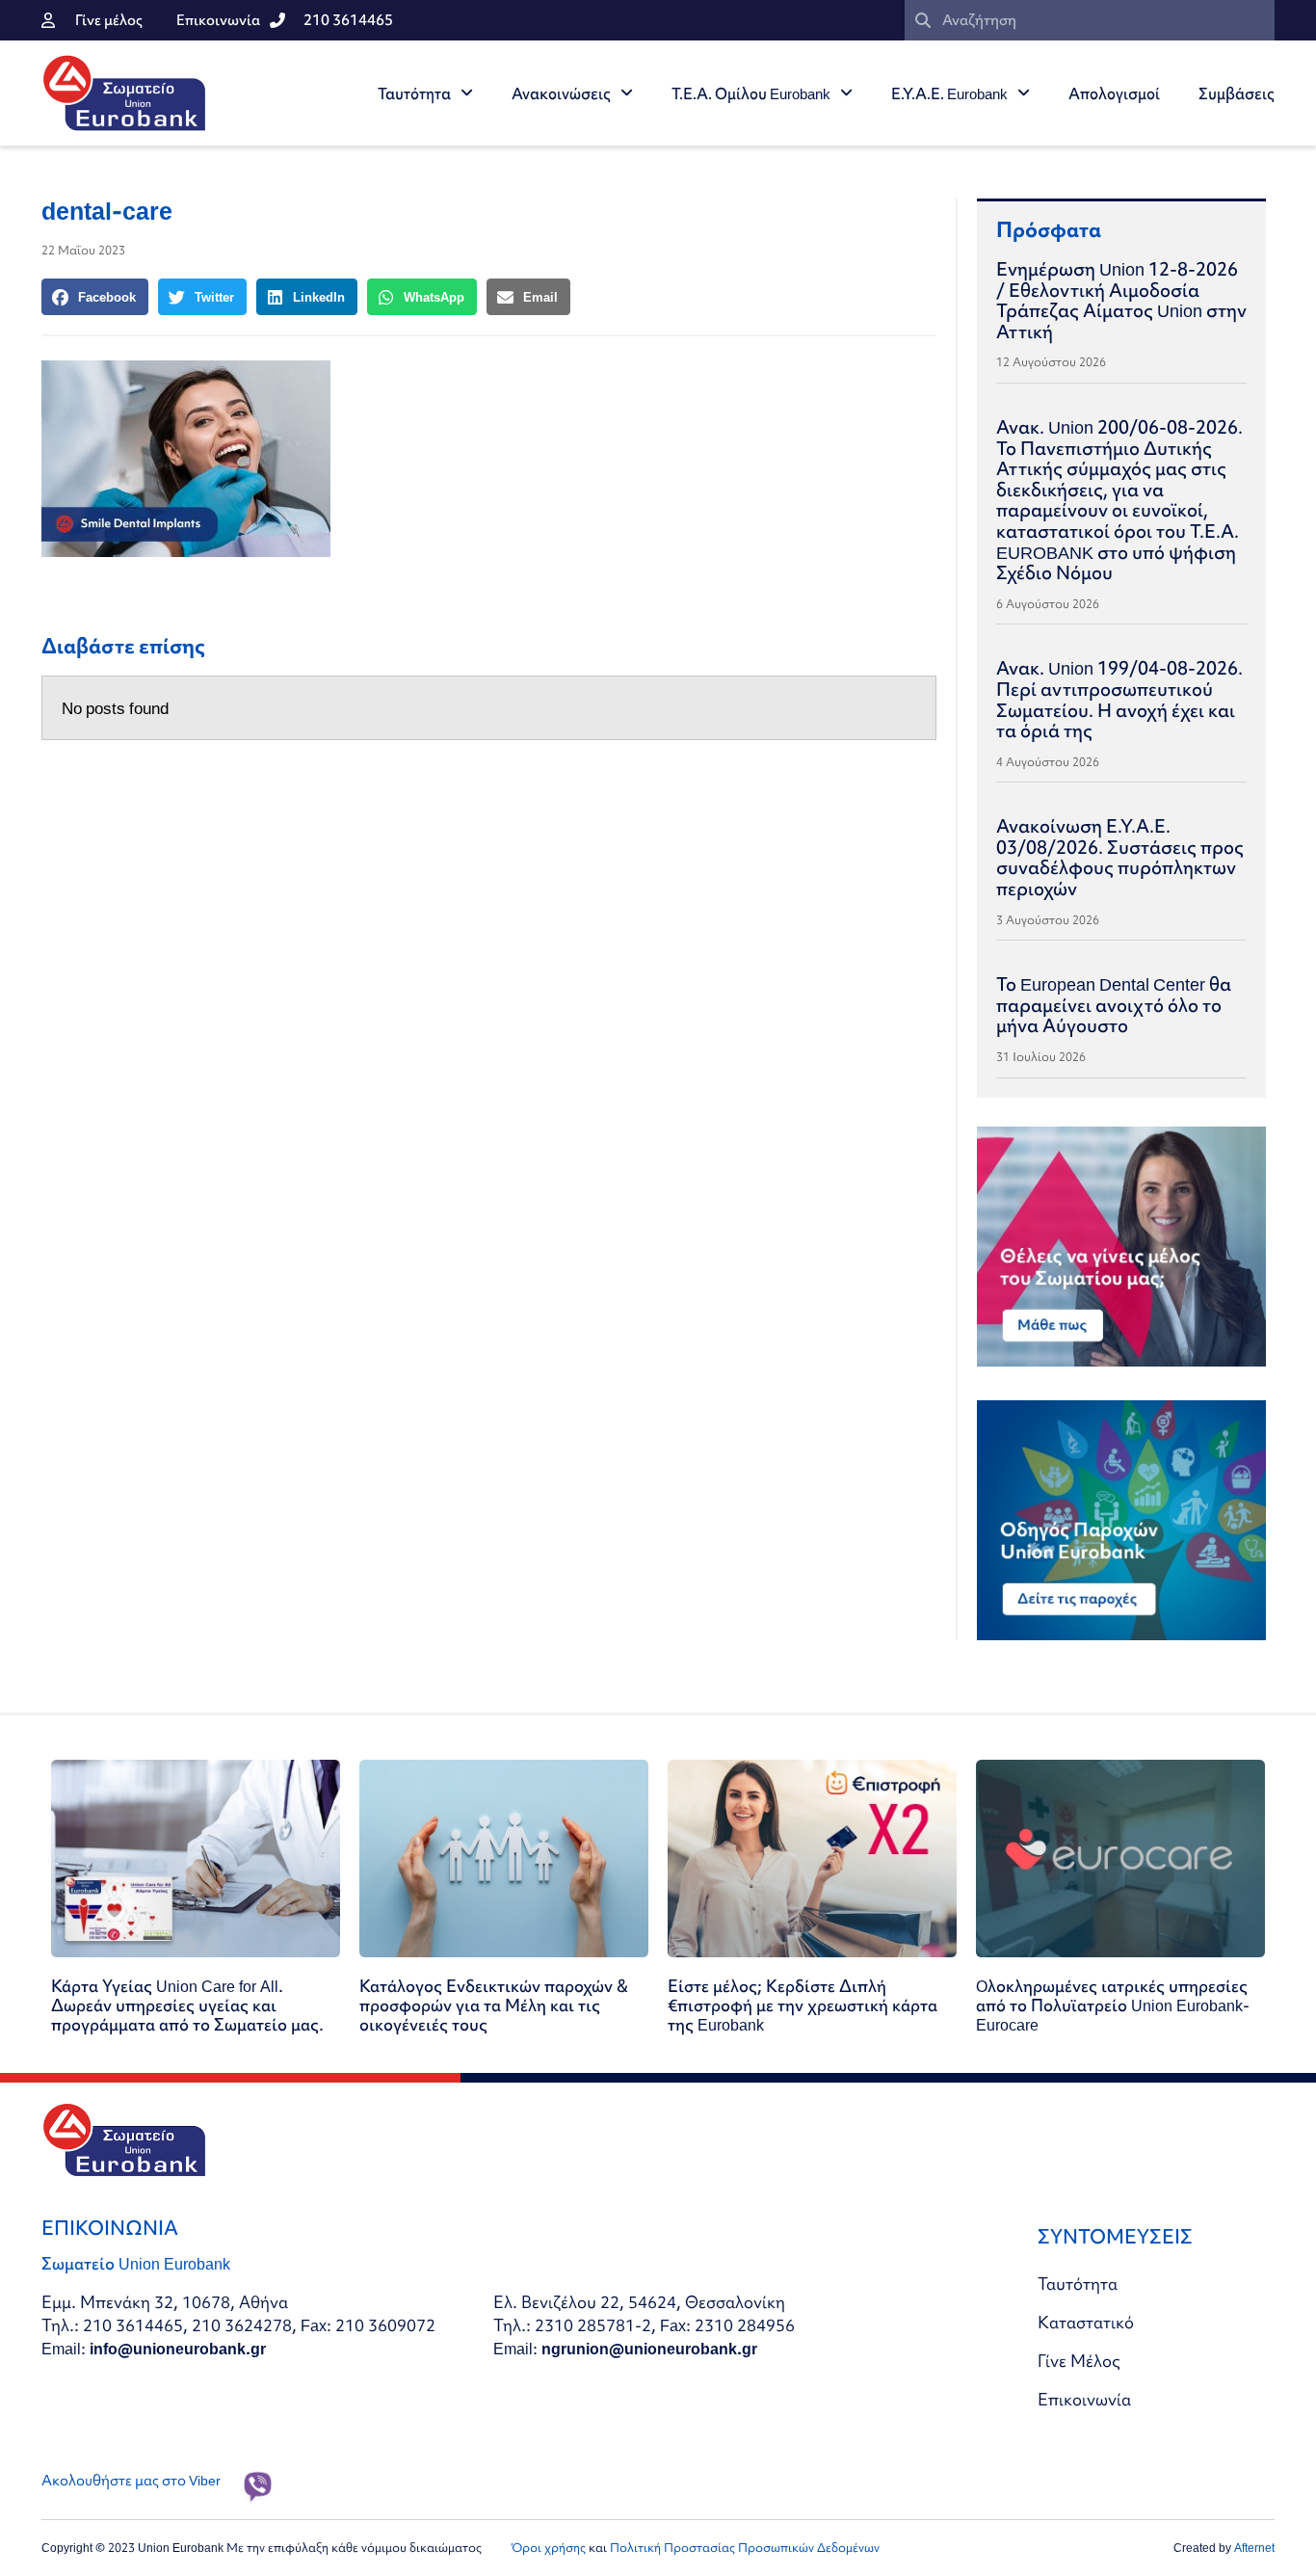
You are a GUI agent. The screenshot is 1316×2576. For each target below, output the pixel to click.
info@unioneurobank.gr (178, 2348)
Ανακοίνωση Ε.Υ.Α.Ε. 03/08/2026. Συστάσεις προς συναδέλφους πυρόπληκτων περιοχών (1120, 857)
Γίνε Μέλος (1079, 2361)
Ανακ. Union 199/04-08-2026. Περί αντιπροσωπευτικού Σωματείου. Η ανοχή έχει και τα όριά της (1119, 699)
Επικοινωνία (1084, 2399)
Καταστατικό (1086, 2322)
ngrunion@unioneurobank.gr (649, 2348)
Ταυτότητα (414, 93)
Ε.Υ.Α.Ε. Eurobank (949, 93)
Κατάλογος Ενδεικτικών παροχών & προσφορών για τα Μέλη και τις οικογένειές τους (494, 2005)
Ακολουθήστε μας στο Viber (131, 2481)
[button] (95, 297)
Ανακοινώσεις (561, 93)
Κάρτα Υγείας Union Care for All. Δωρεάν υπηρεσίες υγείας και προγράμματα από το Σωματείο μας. (187, 2005)
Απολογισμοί (1114, 93)
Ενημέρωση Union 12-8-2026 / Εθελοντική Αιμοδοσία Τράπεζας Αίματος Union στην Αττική (1121, 300)
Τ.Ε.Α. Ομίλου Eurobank (751, 93)
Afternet (1254, 2548)
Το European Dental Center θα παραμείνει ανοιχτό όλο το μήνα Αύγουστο (1114, 1005)
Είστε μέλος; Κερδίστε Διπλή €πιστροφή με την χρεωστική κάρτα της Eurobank (803, 2005)
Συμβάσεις (1237, 93)
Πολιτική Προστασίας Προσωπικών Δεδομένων (745, 2548)
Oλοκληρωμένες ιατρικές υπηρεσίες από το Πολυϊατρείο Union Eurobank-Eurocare (1113, 2005)
